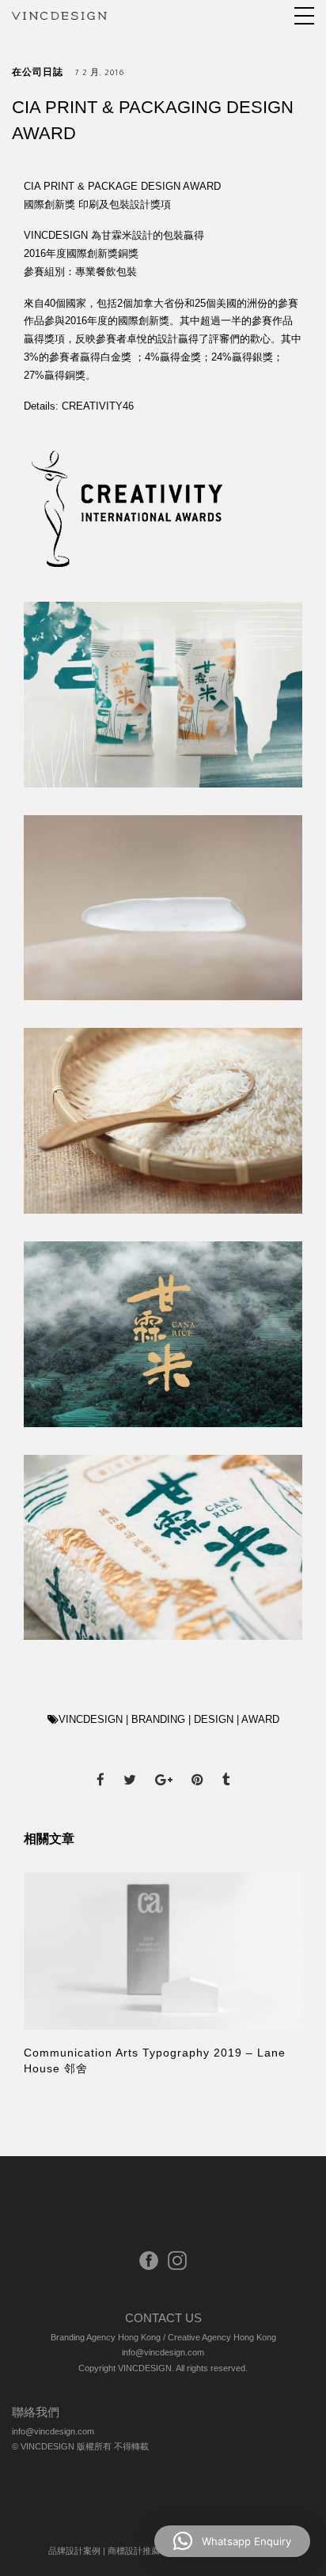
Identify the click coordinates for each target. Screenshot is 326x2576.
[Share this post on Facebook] (100, 1766)
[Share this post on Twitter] (130, 1766)
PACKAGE (113, 186)
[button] (232, 2541)
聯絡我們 (36, 2412)
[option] (163, 1975)
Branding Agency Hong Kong (106, 2337)
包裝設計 (130, 204)
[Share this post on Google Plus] (164, 1766)
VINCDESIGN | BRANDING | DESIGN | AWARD (169, 1719)
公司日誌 (43, 74)
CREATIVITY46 (98, 406)
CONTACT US (163, 2318)
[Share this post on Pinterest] (197, 1766)
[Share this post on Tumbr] (226, 1766)
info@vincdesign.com (163, 2352)
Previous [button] (51, 1977)
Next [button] (268, 1977)
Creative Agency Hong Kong (222, 2337)
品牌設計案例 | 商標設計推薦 (104, 2551)
